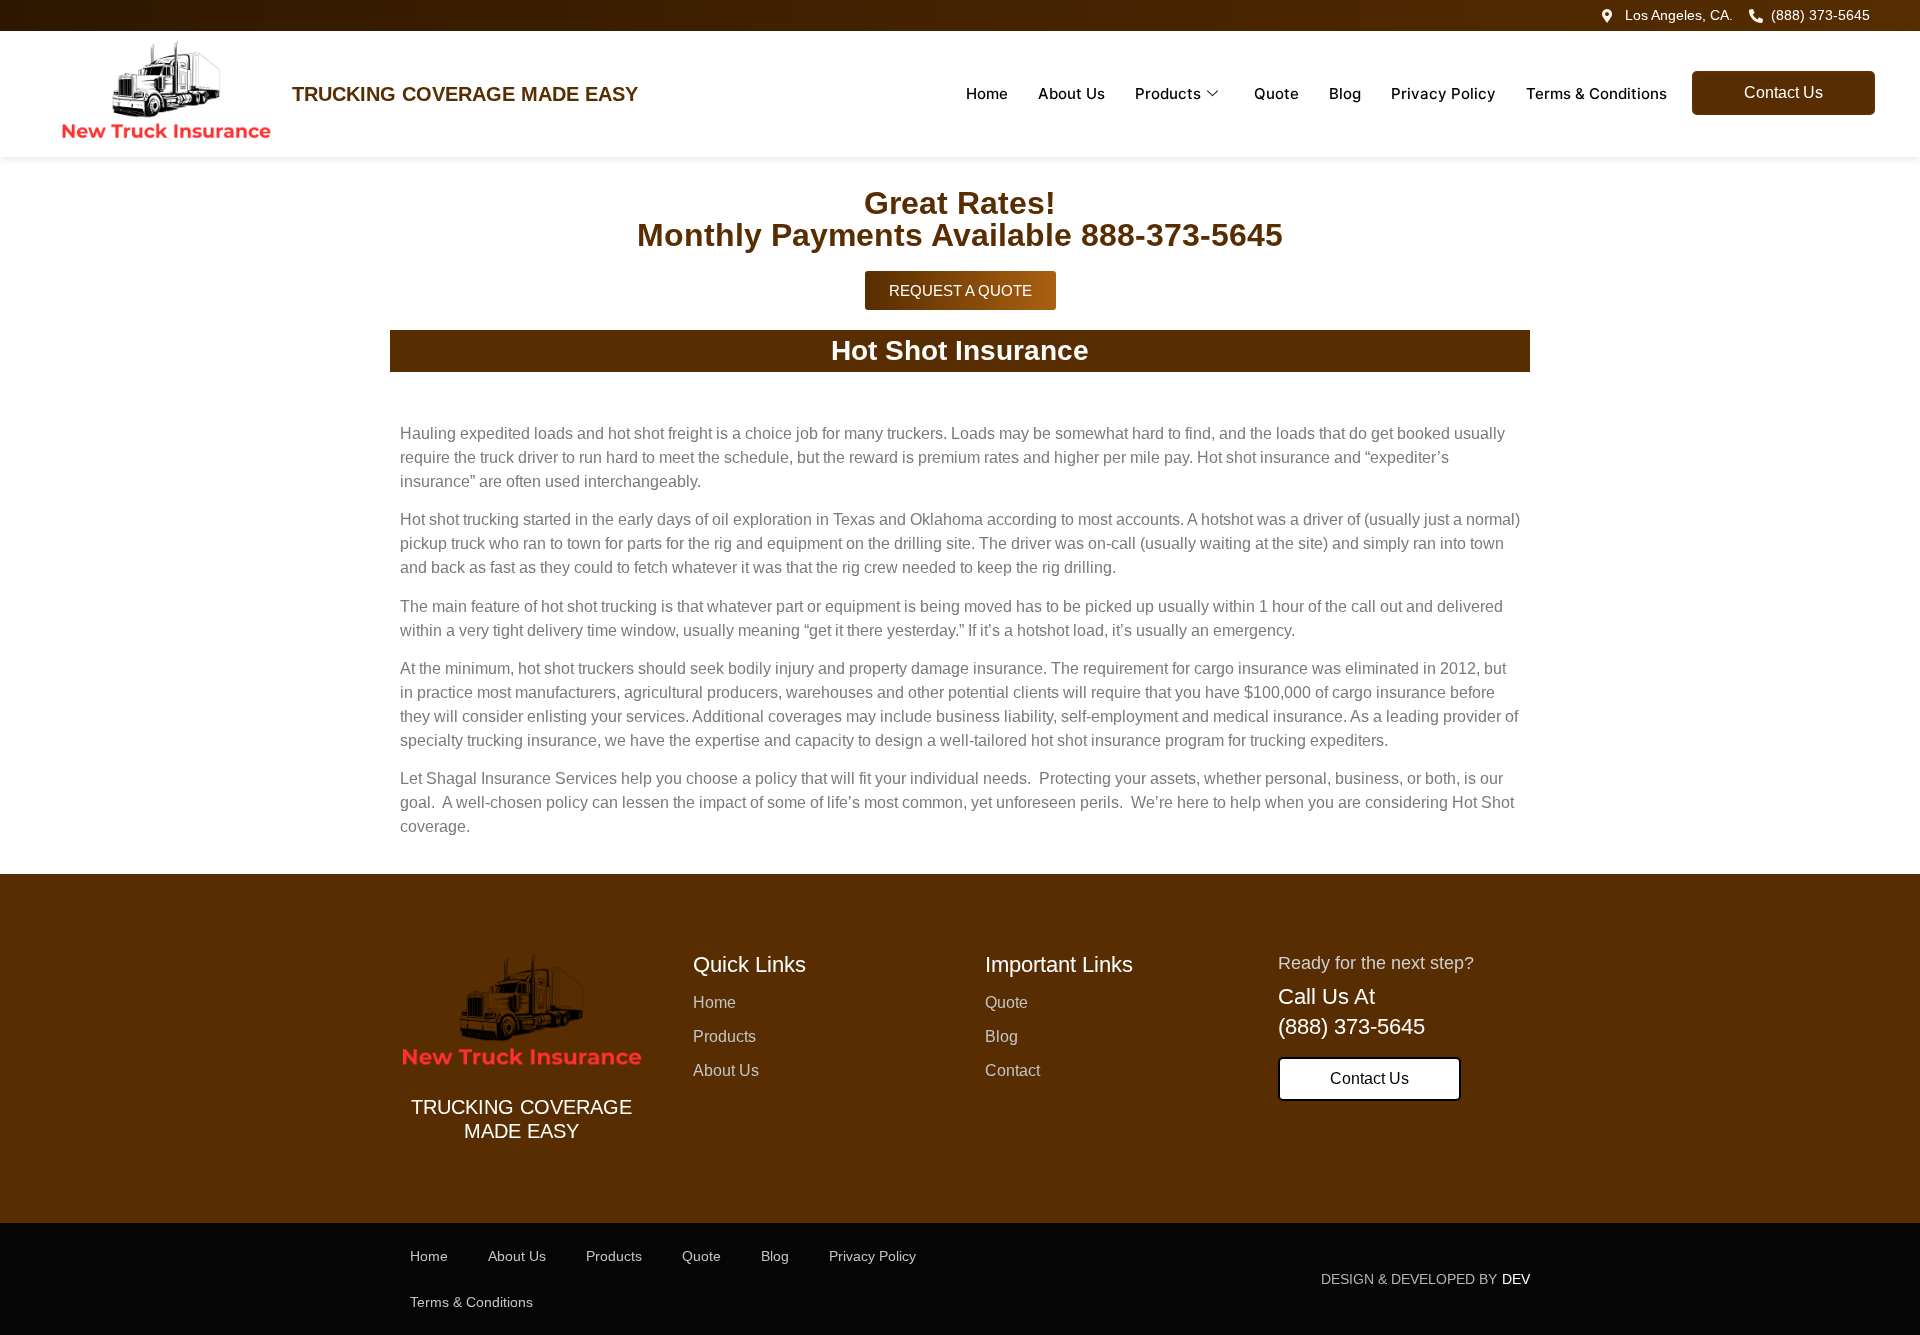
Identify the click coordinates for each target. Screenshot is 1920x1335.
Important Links (1059, 964)
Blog (1345, 93)
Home (987, 93)
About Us (1071, 93)
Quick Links (749, 964)
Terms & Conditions (1596, 93)
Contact (1012, 1070)
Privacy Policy (1443, 93)
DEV (1516, 1279)
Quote (1276, 93)
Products (1168, 93)
